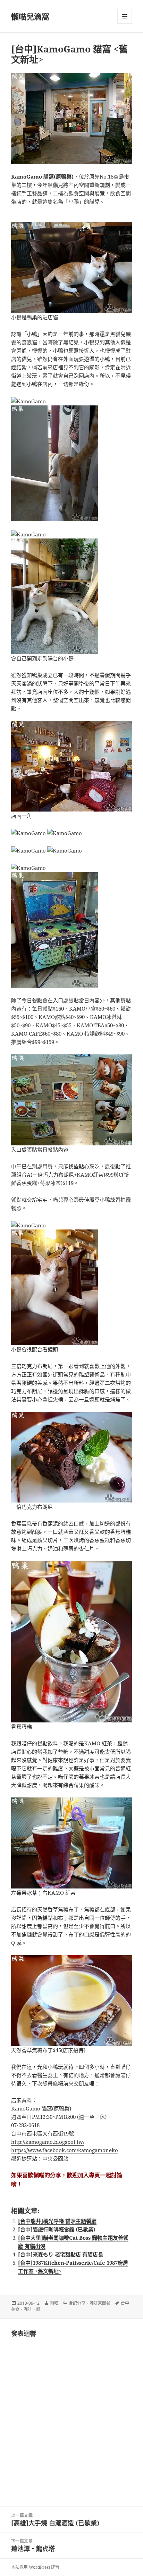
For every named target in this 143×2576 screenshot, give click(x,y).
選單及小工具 (125, 16)
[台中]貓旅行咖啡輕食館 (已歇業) (57, 2229)
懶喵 (54, 2303)
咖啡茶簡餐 (100, 2303)
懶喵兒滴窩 (30, 16)
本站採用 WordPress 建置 (35, 2567)
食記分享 (77, 2303)
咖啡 (28, 2309)
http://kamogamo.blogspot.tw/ (48, 2142)
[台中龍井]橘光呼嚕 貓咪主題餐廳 (57, 2221)
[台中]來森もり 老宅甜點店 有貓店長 (61, 2254)
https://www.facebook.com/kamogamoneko (65, 2150)
